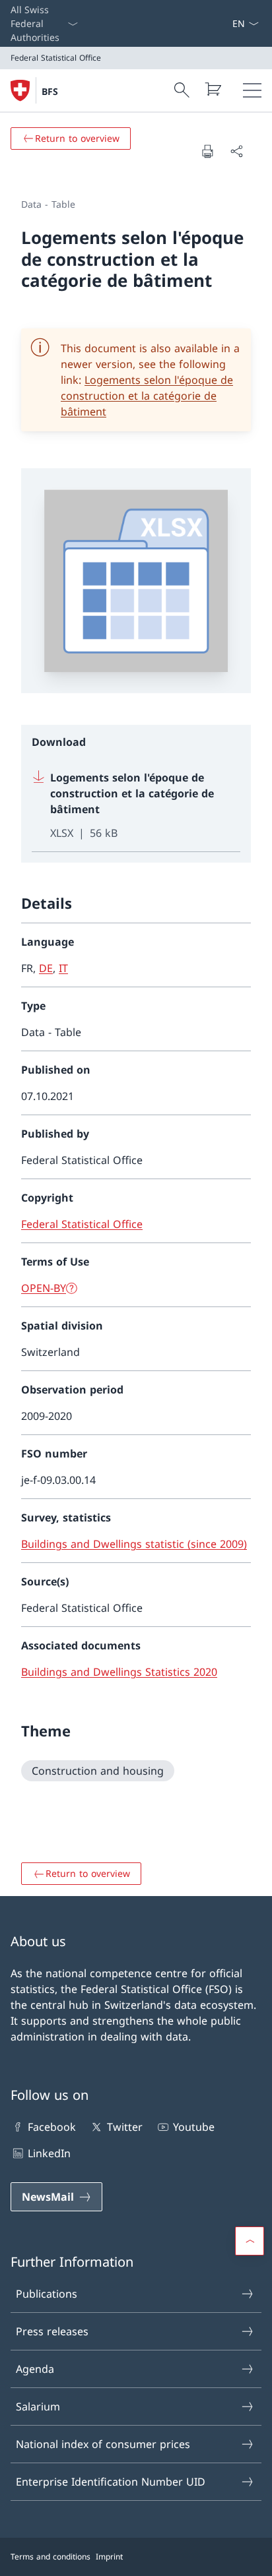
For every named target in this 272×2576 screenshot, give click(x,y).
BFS (50, 91)
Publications (47, 2294)
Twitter (124, 2127)
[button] (250, 2241)
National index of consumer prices (103, 2444)
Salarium (38, 2407)
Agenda (35, 2369)
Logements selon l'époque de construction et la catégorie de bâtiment (147, 396)
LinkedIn (49, 2153)
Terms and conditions (51, 2557)
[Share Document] (236, 151)
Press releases (52, 2331)
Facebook (52, 2127)
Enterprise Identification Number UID (111, 2482)
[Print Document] (207, 151)
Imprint (109, 2557)
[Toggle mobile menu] (252, 90)
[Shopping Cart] (213, 89)
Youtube (194, 2127)
